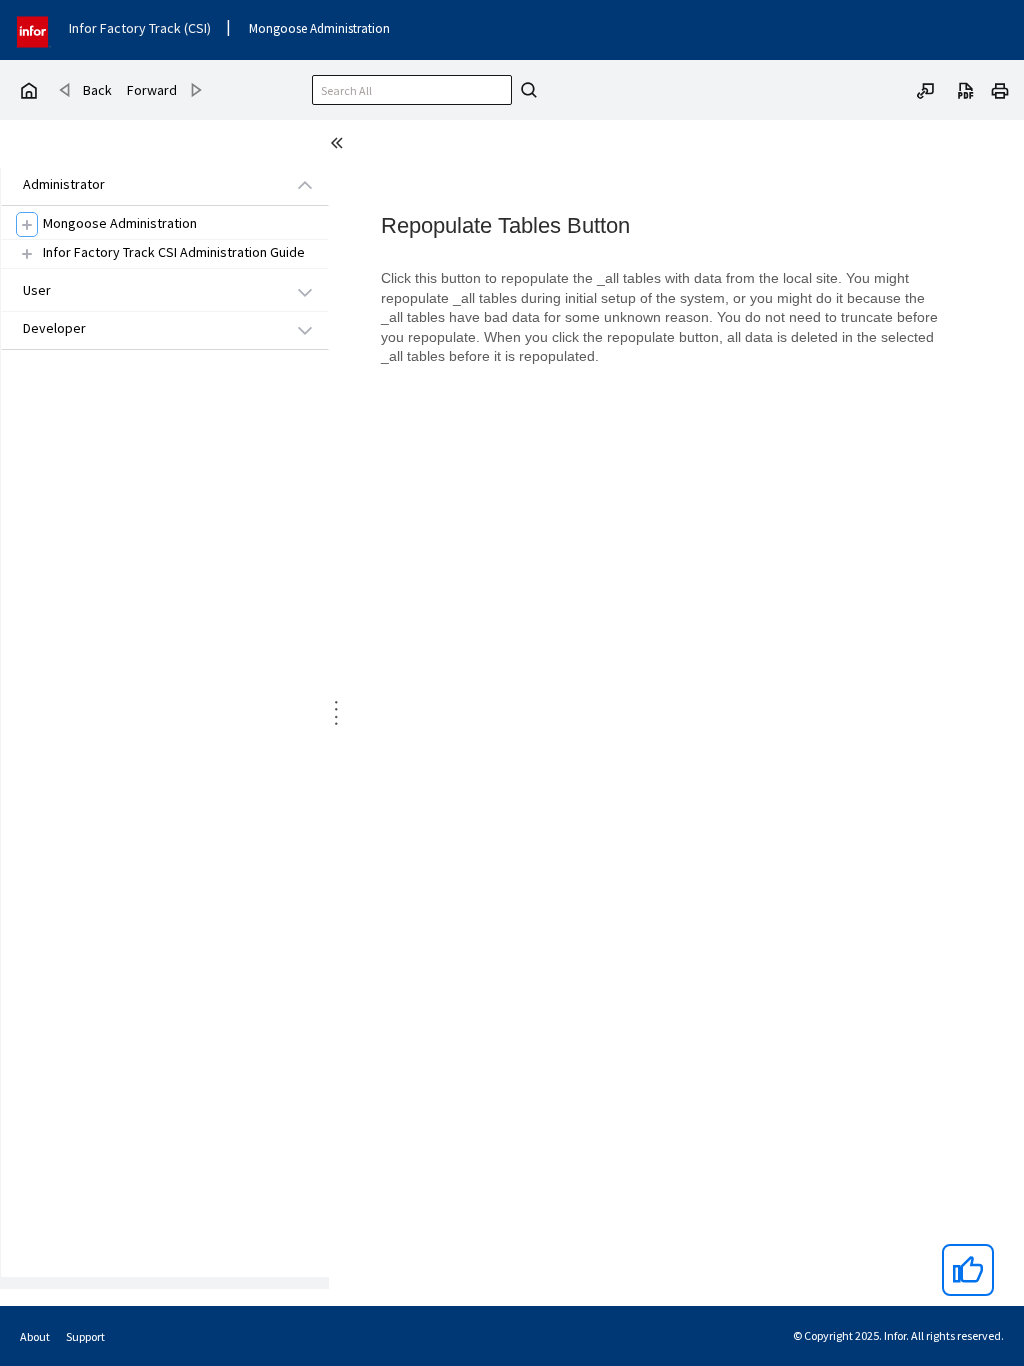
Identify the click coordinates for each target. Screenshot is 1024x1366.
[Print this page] (1000, 89)
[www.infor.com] (34, 29)
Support (85, 1336)
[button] (142, 185)
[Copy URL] (926, 89)
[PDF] (966, 89)
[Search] (526, 90)
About (35, 1336)
